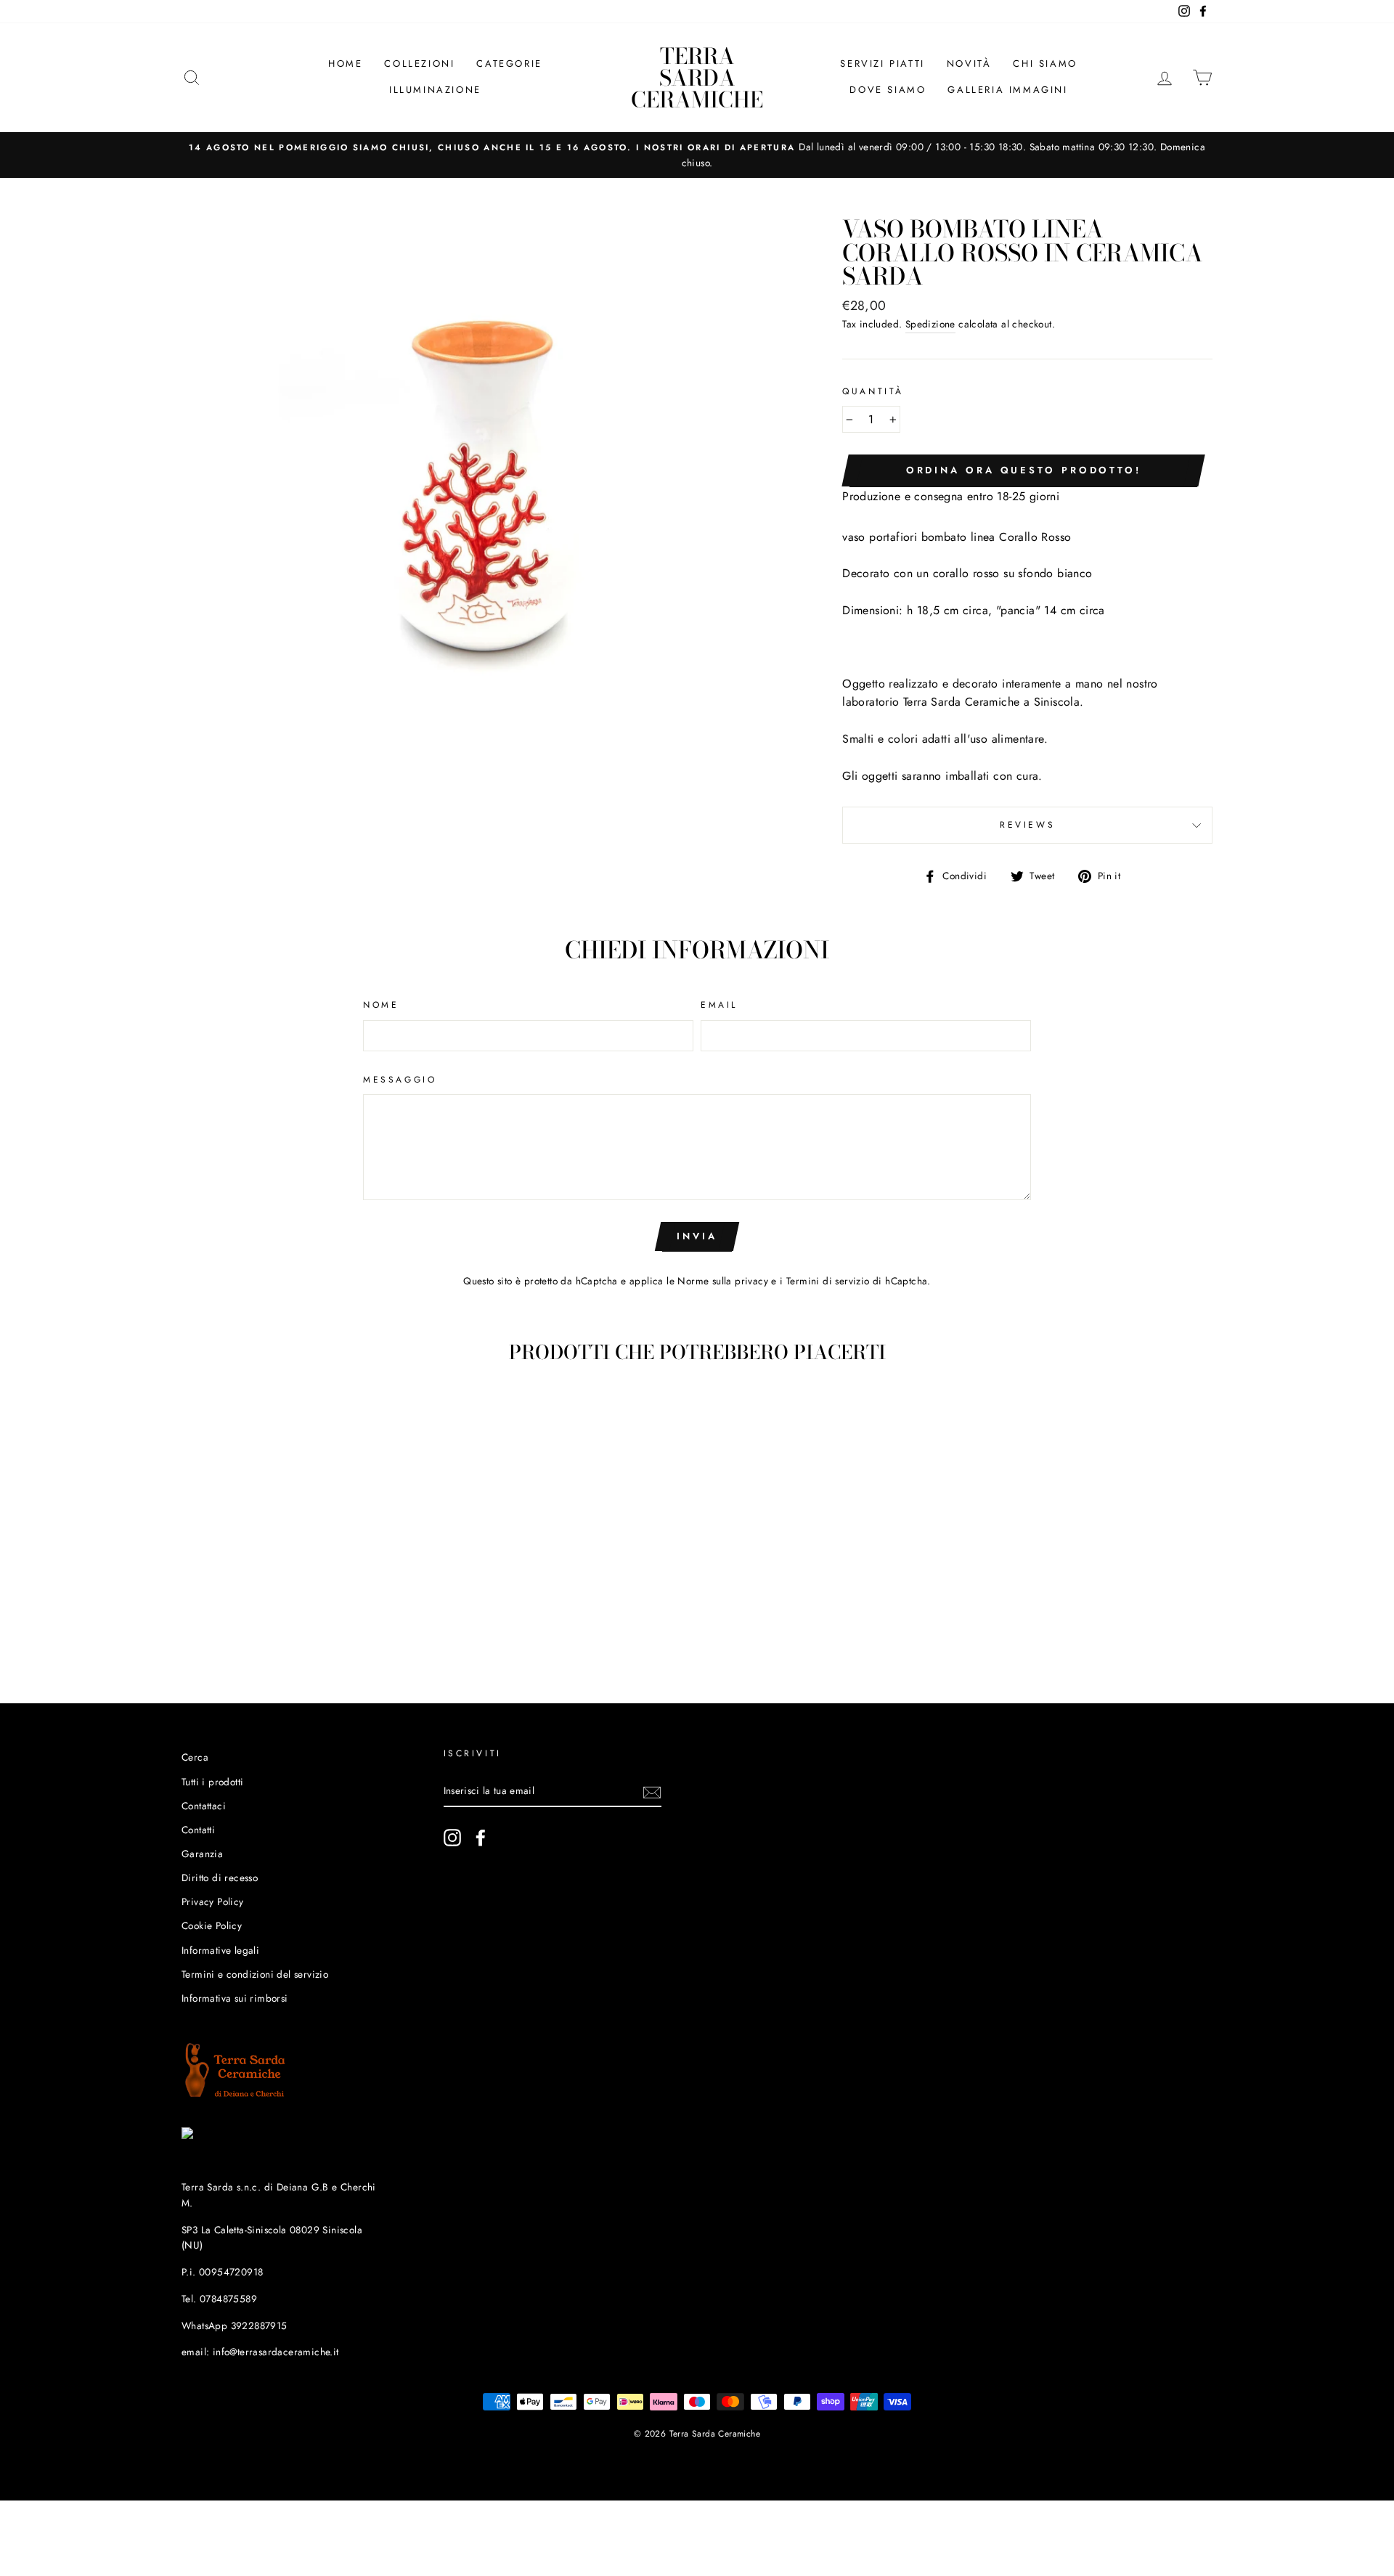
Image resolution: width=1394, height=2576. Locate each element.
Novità (969, 64)
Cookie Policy (212, 1925)
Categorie (509, 64)
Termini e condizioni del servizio (255, 1974)
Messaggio (400, 1080)
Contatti (198, 1830)
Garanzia (202, 1854)
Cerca (195, 1757)
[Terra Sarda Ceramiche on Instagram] (452, 1838)
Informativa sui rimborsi (235, 1998)
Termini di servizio (828, 1281)
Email (719, 1005)
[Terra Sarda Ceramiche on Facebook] (481, 1838)
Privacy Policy (213, 1902)
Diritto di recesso (220, 1878)
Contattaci (204, 1806)
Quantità (873, 391)
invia (697, 1236)
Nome (381, 1005)
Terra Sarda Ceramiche (697, 78)
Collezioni (419, 64)
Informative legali (220, 1950)
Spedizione (930, 324)
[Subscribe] (652, 1791)
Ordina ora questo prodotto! (1024, 470)
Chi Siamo (1045, 64)
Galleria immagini (1007, 90)
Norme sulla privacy (723, 1281)
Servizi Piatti (882, 64)
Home (345, 64)
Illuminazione (435, 90)
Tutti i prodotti (212, 1782)
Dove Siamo (888, 90)
